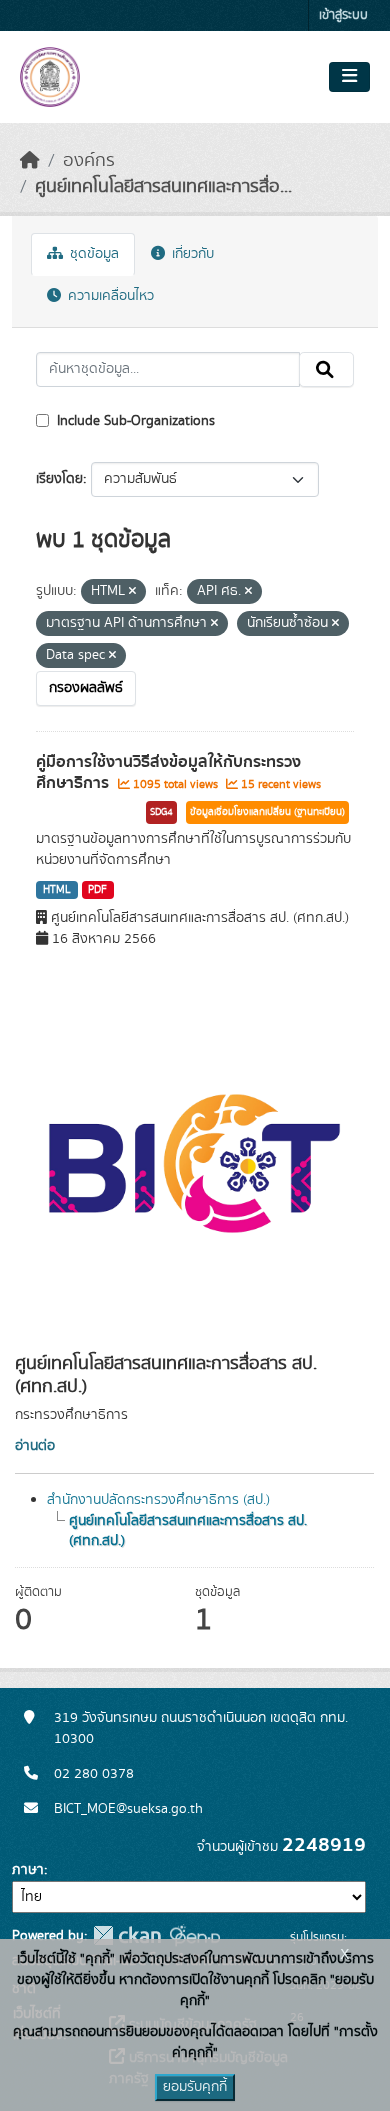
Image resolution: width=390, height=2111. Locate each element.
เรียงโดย (59, 479)
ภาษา (28, 1870)
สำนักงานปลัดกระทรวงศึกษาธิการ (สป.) (158, 1500)
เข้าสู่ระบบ (343, 15)
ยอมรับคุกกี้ (195, 2087)
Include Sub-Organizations (134, 421)
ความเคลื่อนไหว (109, 296)
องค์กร (89, 161)
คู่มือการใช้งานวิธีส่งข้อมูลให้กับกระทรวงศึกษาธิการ (168, 772)
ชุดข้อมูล (92, 254)
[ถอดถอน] (132, 592)
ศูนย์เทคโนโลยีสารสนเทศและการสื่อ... (163, 187)
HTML (57, 890)
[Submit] (326, 370)
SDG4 (161, 812)
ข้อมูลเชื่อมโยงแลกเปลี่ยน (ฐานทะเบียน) (267, 812)
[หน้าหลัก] (30, 161)
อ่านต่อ (35, 1446)
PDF (97, 890)
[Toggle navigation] (349, 77)
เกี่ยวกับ (191, 254)
